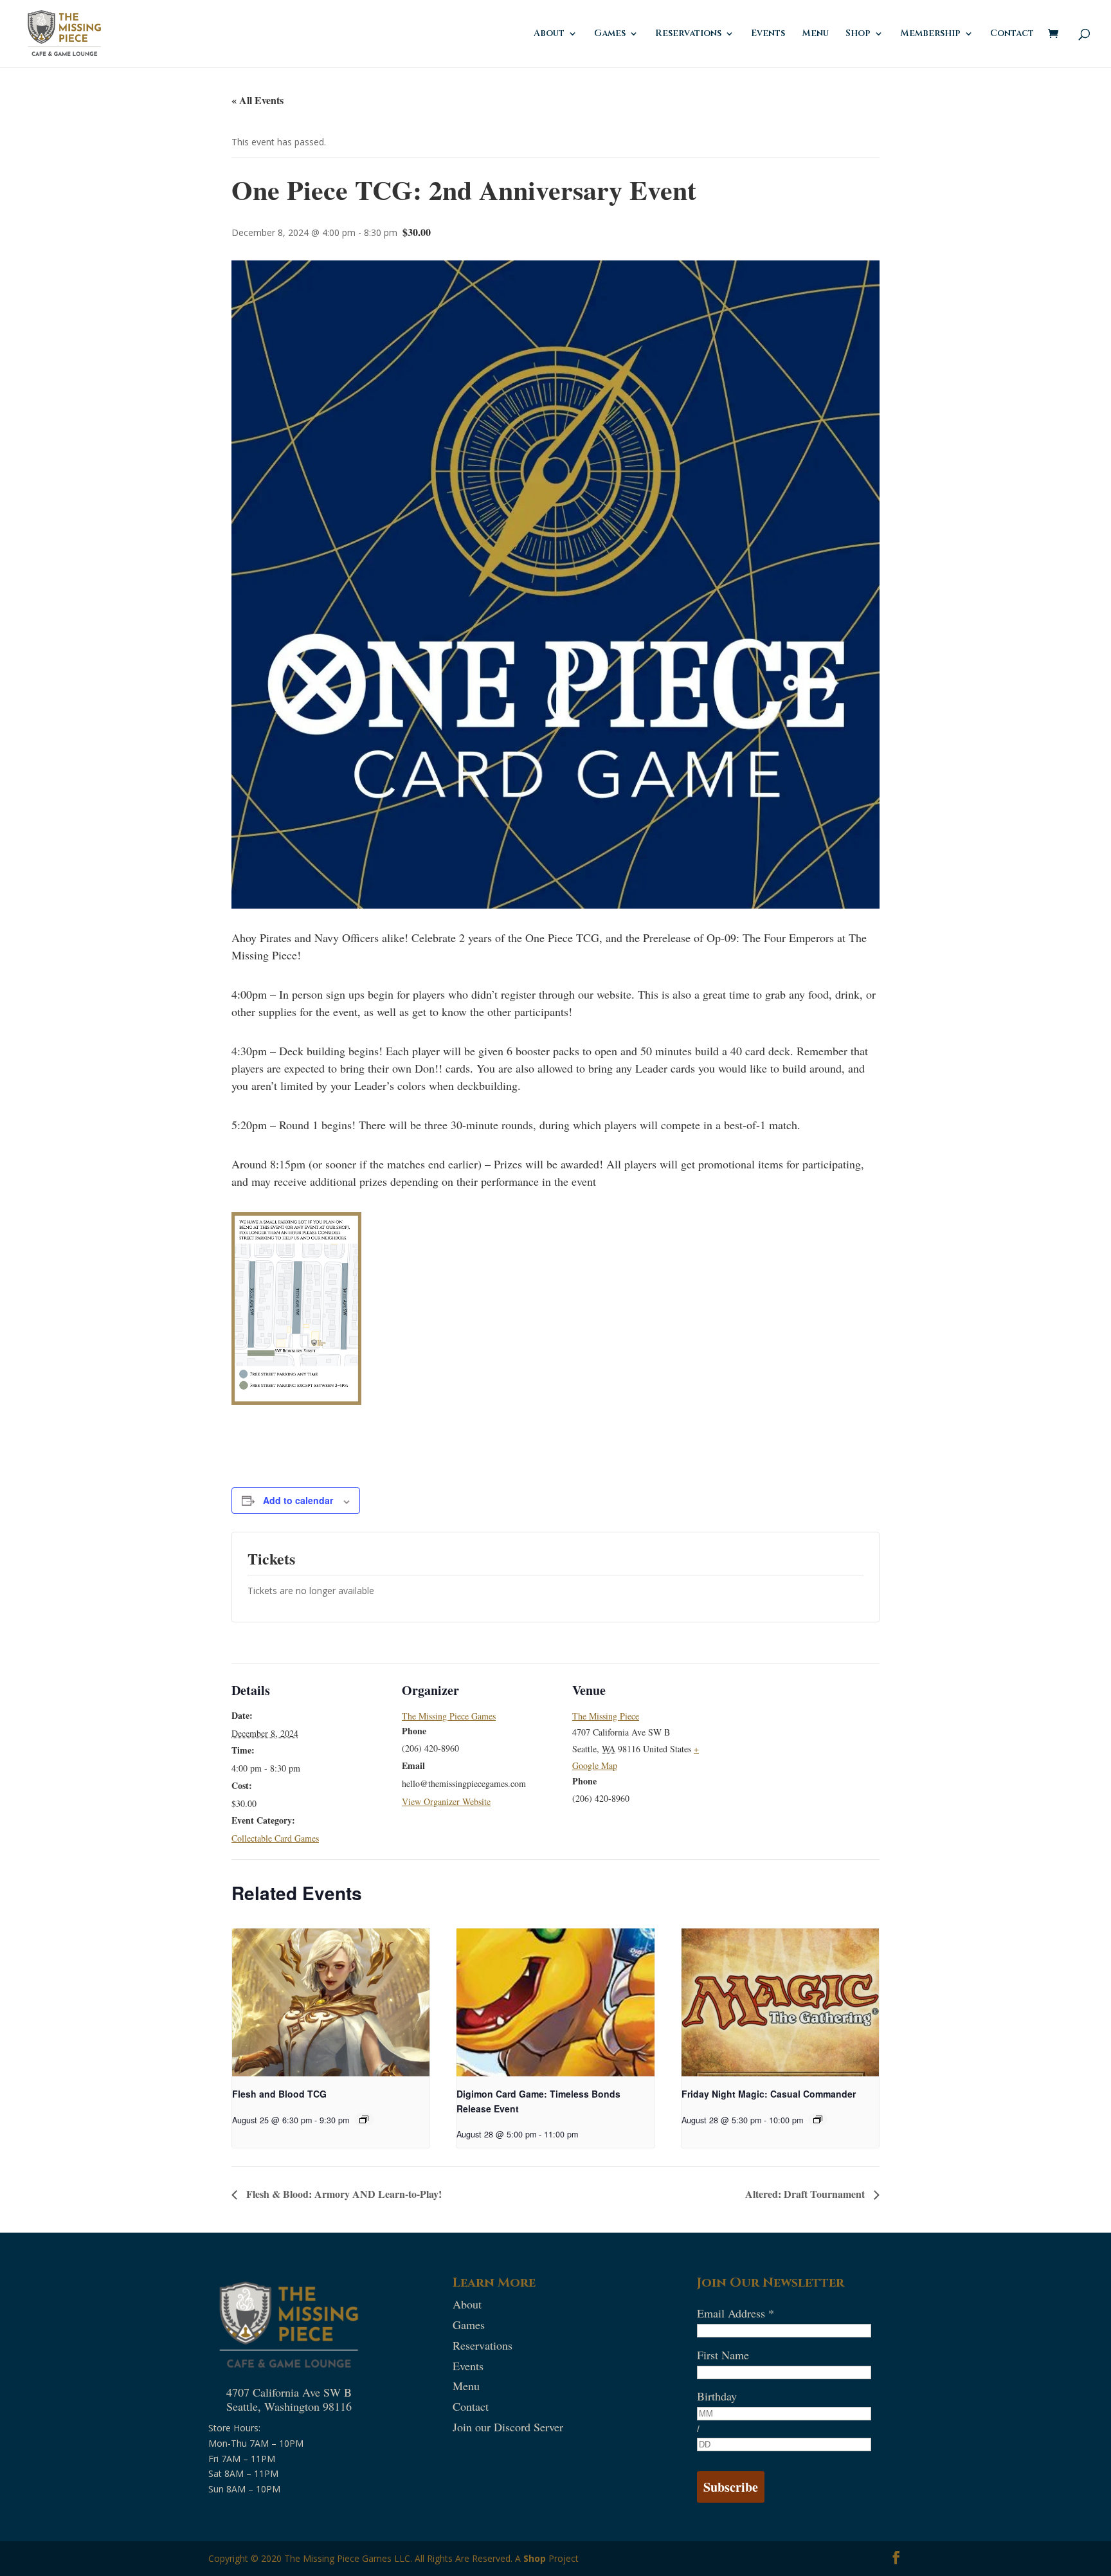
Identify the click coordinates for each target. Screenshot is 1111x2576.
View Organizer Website (446, 1801)
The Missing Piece (606, 1716)
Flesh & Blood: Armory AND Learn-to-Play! (343, 2194)
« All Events (257, 100)
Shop (535, 2558)
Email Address (736, 2313)
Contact (1012, 34)
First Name (723, 2355)
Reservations (688, 34)
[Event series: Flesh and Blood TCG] (364, 2119)
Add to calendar (298, 1500)
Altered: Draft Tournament (806, 2194)
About (549, 34)
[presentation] (331, 2002)
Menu (815, 34)
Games (610, 34)
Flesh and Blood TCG (279, 2094)
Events (768, 34)
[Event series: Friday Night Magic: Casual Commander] (818, 2119)
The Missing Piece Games (449, 1716)
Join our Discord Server (508, 2427)
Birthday (717, 2396)
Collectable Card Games (275, 1838)
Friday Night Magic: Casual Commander (769, 2094)
